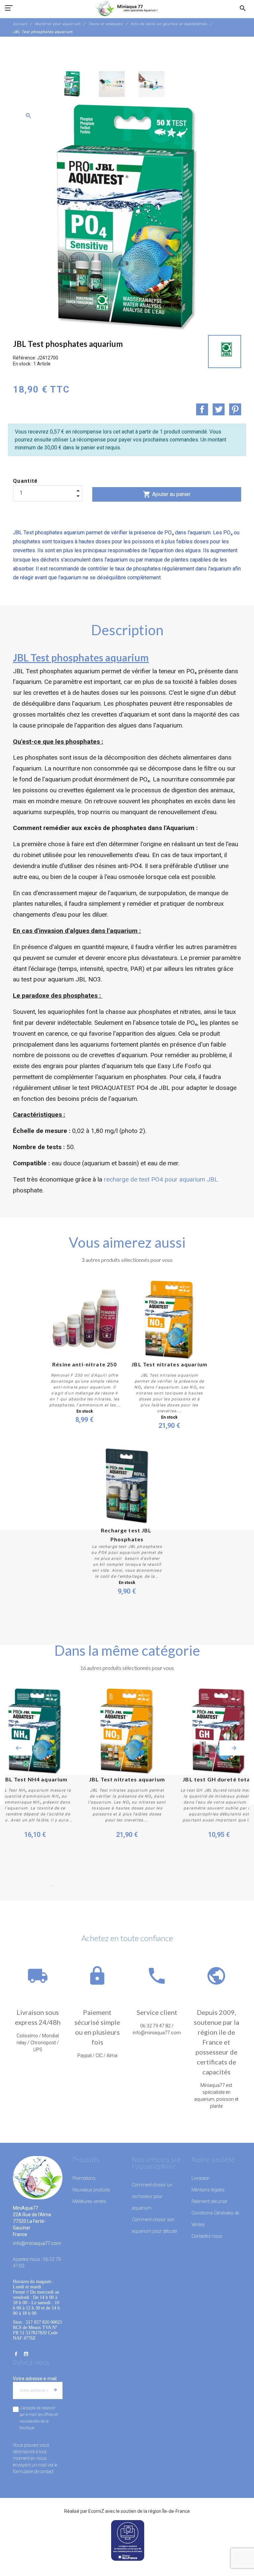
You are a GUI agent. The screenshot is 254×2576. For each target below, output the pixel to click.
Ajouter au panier (167, 494)
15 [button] (191, 1886)
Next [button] (234, 1748)
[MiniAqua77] (127, 8)
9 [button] (132, 1886)
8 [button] (122, 1886)
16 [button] (201, 1886)
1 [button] (53, 1886)
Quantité (25, 481)
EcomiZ (96, 2511)
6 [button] (102, 1886)
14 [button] (182, 1886)
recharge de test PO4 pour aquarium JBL (161, 1179)
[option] (72, 84)
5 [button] (92, 1886)
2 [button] (63, 1886)
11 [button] (152, 1886)
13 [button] (172, 1886)
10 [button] (142, 1886)
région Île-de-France (169, 2511)
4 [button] (82, 1886)
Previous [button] (19, 1748)
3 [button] (72, 1886)
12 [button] (162, 1886)
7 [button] (112, 1886)
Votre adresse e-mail (35, 2379)
